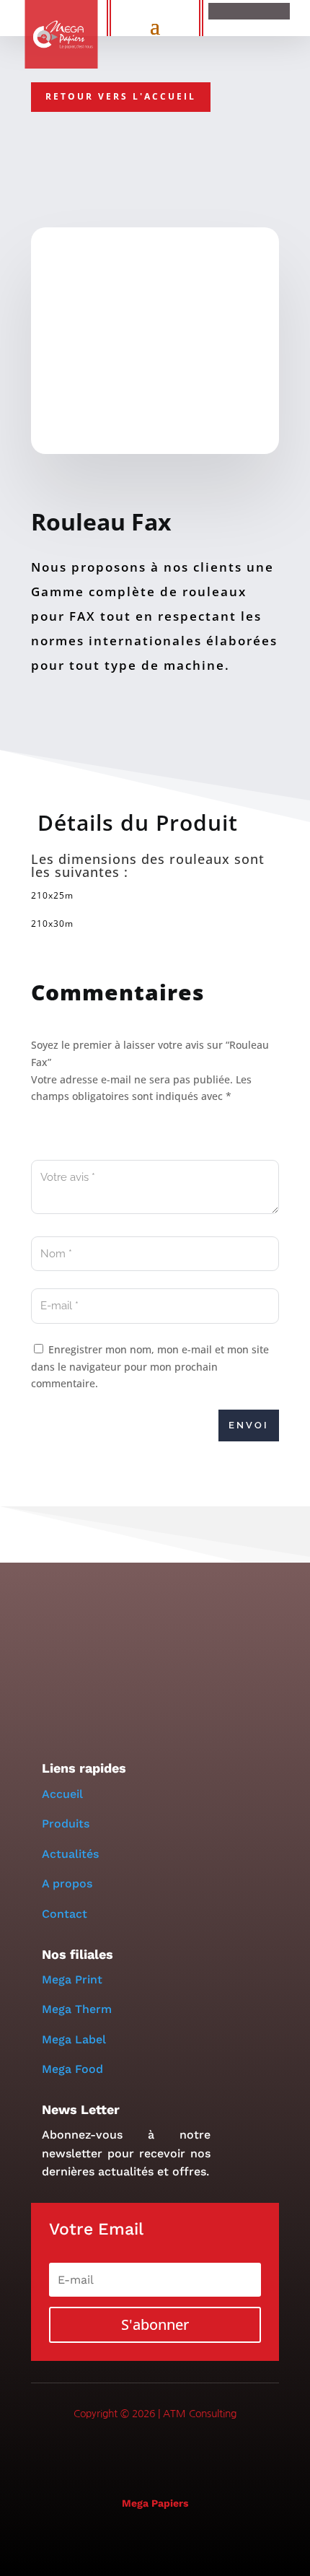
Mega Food (72, 2069)
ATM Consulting (200, 2414)
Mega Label (74, 2039)
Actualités (70, 1854)
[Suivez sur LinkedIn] (155, 2453)
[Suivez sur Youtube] (192, 2453)
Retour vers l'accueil (121, 96)
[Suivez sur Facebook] (118, 2453)
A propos (69, 1883)
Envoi (249, 1425)
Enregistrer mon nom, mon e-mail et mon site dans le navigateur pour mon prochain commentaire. (150, 1367)
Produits (66, 1824)
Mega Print (72, 1979)
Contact (65, 1914)
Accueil (62, 1794)
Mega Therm (77, 2009)
